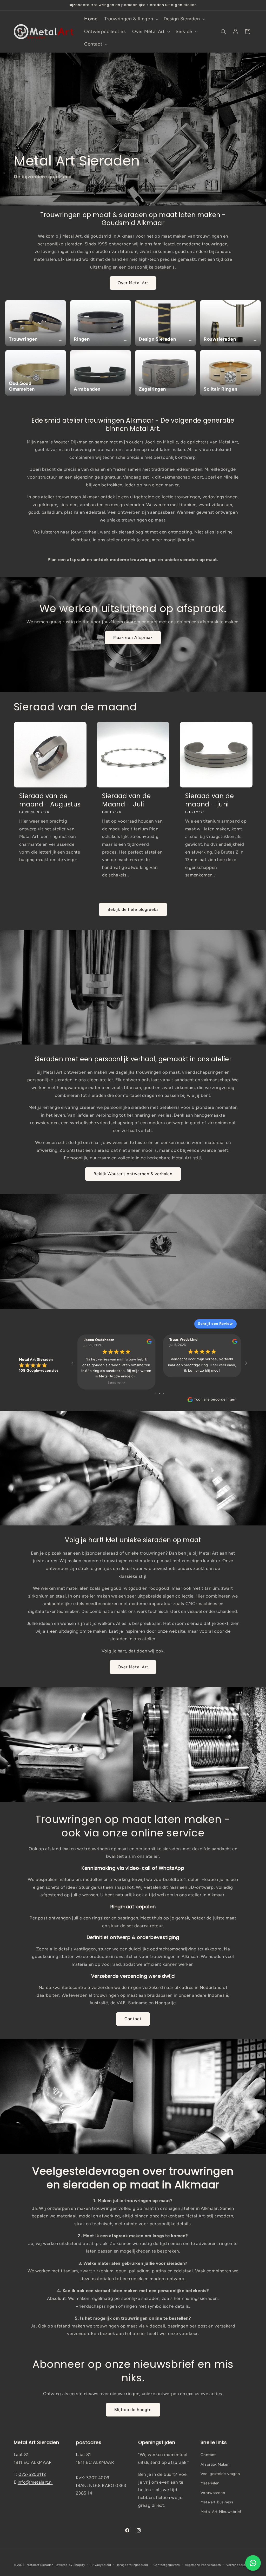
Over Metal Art (133, 283)
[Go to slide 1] (155, 1393)
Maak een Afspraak (133, 637)
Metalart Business (217, 2502)
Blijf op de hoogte (133, 2410)
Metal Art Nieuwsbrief (221, 2512)
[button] (131, 19)
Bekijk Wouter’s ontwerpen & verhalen (133, 1174)
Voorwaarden (213, 2493)
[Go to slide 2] (160, 1393)
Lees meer (116, 1383)
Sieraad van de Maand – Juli (126, 800)
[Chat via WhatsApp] (253, 2563)
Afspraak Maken (215, 2464)
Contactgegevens (167, 2565)
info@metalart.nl (35, 2482)
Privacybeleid (101, 2565)
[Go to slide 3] (163, 1393)
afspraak (177, 2462)
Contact (133, 2019)
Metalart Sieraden (40, 2565)
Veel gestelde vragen (220, 2474)
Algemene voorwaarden (203, 2565)
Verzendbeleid (237, 2565)
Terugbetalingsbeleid (132, 2565)
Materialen (210, 2483)
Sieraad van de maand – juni (210, 800)
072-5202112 (32, 2474)
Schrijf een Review (215, 1324)
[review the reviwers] (149, 1343)
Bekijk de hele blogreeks (133, 909)
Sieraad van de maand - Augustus (50, 800)
